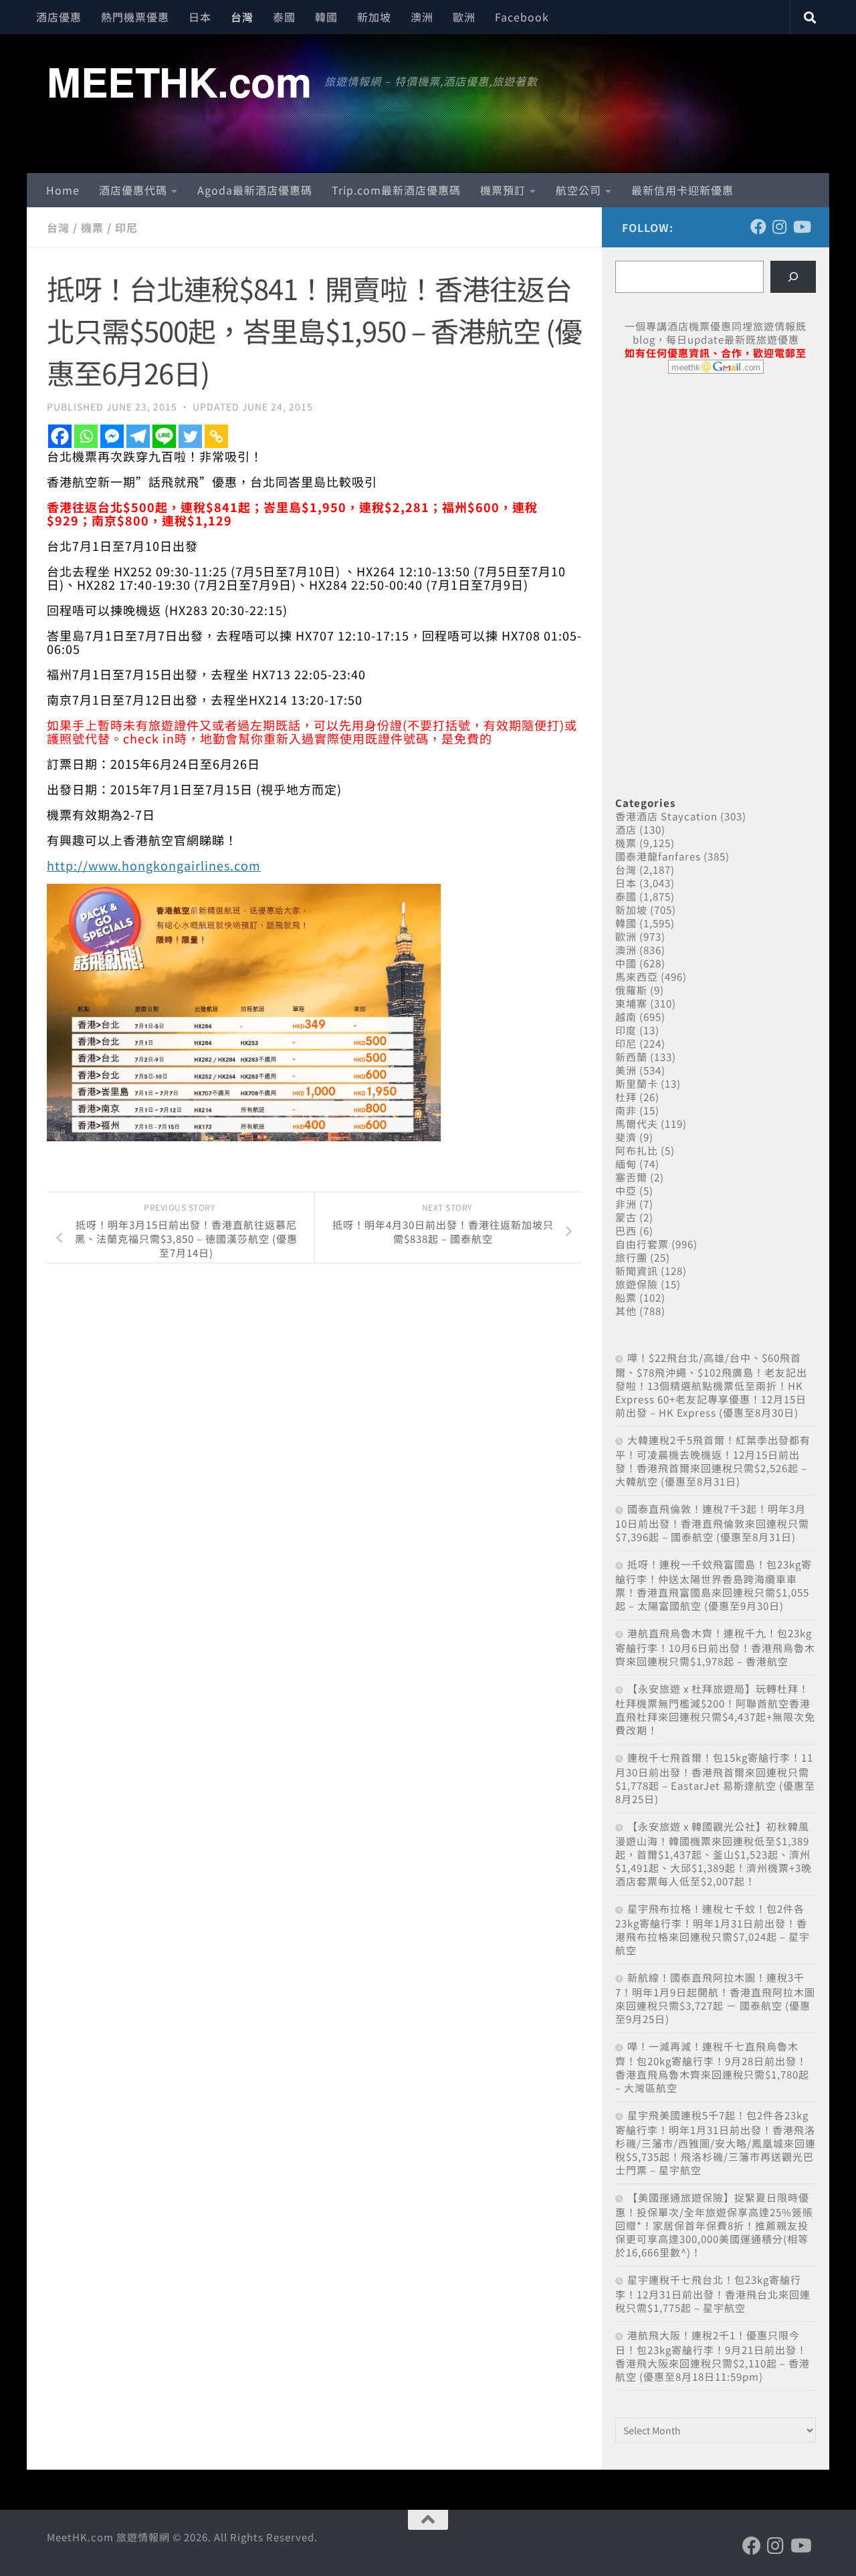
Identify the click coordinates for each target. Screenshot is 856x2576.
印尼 (126, 227)
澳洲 (422, 17)
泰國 (284, 17)
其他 (626, 1311)
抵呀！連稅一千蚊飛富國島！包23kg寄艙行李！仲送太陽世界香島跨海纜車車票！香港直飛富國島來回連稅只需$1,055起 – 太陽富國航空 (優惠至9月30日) (714, 1585)
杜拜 (626, 1097)
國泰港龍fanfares (658, 856)
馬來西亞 (637, 976)
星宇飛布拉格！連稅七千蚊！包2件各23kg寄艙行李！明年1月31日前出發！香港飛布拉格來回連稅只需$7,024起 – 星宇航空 (713, 1929)
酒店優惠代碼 (133, 190)
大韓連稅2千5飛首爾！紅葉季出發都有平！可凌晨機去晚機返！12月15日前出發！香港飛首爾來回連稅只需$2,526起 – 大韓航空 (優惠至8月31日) (713, 1460)
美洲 (626, 1070)
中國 (626, 963)
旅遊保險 (637, 1284)
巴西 (626, 1231)
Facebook (522, 17)
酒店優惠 (59, 17)
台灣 (242, 17)
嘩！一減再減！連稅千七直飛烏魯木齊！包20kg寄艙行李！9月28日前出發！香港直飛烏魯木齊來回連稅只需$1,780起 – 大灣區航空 (712, 2067)
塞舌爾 (631, 1177)
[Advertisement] (716, 487)
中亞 (626, 1190)
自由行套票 (642, 1244)
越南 (626, 1017)
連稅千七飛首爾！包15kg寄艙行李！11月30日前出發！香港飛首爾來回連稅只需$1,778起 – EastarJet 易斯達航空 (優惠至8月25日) (715, 1778)
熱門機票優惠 (135, 17)
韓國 (326, 17)
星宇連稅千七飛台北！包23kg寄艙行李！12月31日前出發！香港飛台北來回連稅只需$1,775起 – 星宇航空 (713, 2294)
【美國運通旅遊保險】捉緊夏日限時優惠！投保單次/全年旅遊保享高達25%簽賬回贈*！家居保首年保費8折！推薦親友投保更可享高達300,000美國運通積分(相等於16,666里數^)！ (714, 2225)
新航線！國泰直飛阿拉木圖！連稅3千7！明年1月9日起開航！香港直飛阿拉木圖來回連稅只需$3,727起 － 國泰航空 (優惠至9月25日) (715, 1998)
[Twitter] (190, 436)
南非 (626, 1110)
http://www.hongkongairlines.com (154, 865)
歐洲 (464, 17)
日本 (200, 17)
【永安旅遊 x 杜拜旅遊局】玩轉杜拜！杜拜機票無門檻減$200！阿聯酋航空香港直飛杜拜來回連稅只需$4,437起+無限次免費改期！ (715, 1709)
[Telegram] (138, 436)
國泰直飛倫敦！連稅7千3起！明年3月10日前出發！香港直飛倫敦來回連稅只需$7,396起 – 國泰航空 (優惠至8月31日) (712, 1523)
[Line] (164, 436)
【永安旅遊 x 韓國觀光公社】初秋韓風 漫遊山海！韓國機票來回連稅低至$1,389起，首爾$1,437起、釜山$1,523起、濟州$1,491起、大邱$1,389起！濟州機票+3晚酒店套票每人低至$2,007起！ (714, 1854)
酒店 (626, 829)
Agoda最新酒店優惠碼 (255, 190)
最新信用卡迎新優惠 (682, 190)
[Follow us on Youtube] (801, 227)
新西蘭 (631, 1057)
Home (63, 190)
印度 (626, 1030)
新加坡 (374, 17)
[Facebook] (60, 436)
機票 (92, 227)
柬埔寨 (631, 1003)
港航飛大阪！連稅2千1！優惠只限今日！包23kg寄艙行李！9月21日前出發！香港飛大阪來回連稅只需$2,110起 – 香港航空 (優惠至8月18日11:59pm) (713, 2356)
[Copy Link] (216, 436)
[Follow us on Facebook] (758, 227)
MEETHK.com (179, 81)
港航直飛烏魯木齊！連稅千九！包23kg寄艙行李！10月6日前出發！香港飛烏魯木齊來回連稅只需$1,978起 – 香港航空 (715, 1647)
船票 (626, 1297)
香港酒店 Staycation (666, 816)
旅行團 (631, 1257)
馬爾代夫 (637, 1124)
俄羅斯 (631, 990)
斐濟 (626, 1137)
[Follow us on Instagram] (780, 227)
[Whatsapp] (86, 436)
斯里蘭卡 (637, 1083)
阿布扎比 (637, 1150)
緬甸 (626, 1164)
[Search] (793, 277)
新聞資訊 (637, 1271)
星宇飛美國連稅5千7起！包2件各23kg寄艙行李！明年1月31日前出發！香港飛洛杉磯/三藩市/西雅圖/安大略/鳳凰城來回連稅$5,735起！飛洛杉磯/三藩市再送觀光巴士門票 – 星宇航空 (716, 2142)
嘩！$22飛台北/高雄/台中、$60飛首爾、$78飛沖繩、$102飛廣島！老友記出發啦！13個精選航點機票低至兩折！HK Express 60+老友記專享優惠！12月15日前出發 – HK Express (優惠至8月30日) (711, 1385)
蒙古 (626, 1217)
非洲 (626, 1204)
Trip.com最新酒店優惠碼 (396, 190)
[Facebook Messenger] (112, 436)
